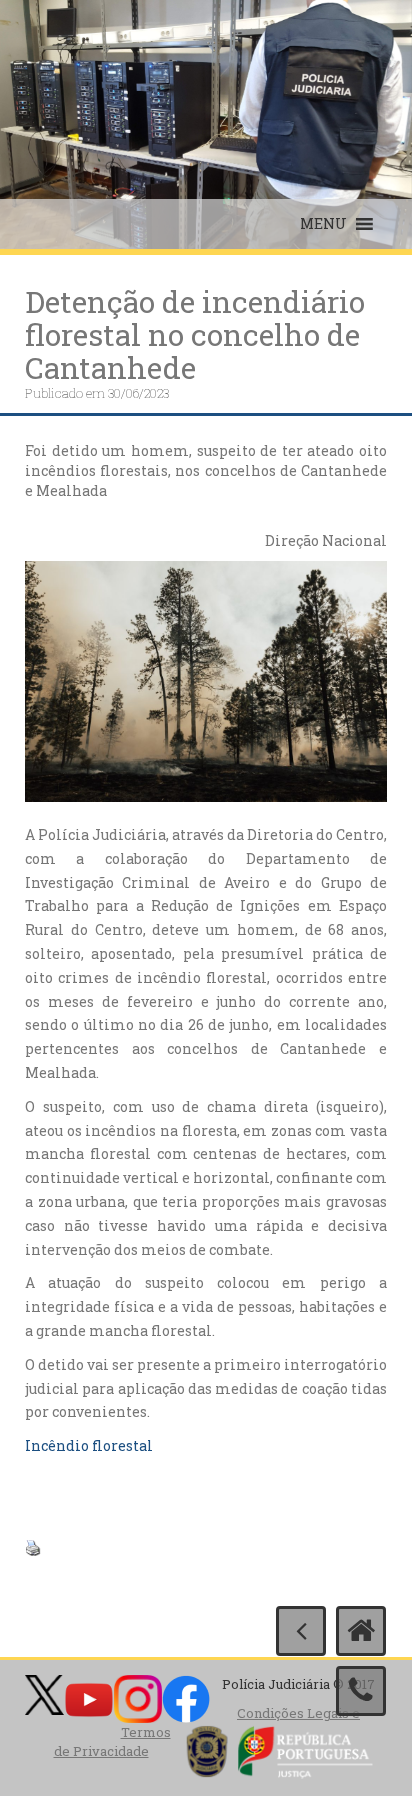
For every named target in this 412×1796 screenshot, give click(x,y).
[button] (323, 224)
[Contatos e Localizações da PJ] (361, 1691)
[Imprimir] (33, 1546)
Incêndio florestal (89, 1445)
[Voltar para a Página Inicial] (361, 1631)
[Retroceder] (301, 1631)
